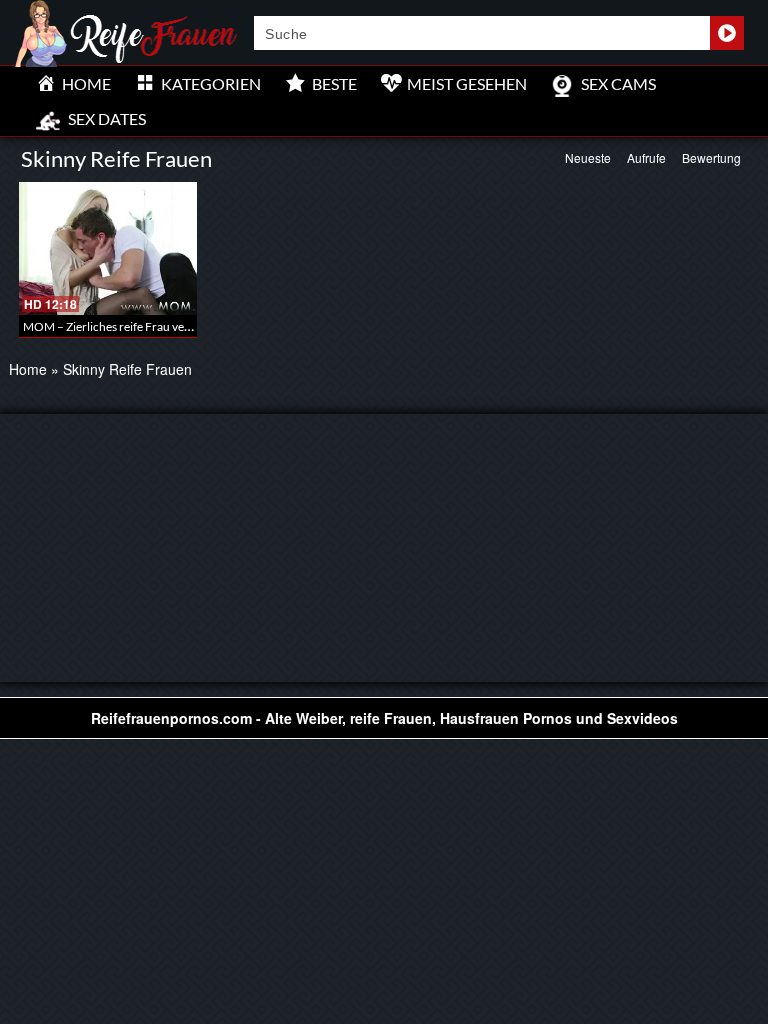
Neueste (588, 157)
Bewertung (711, 157)
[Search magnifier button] (727, 33)
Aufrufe (646, 157)
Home (28, 369)
